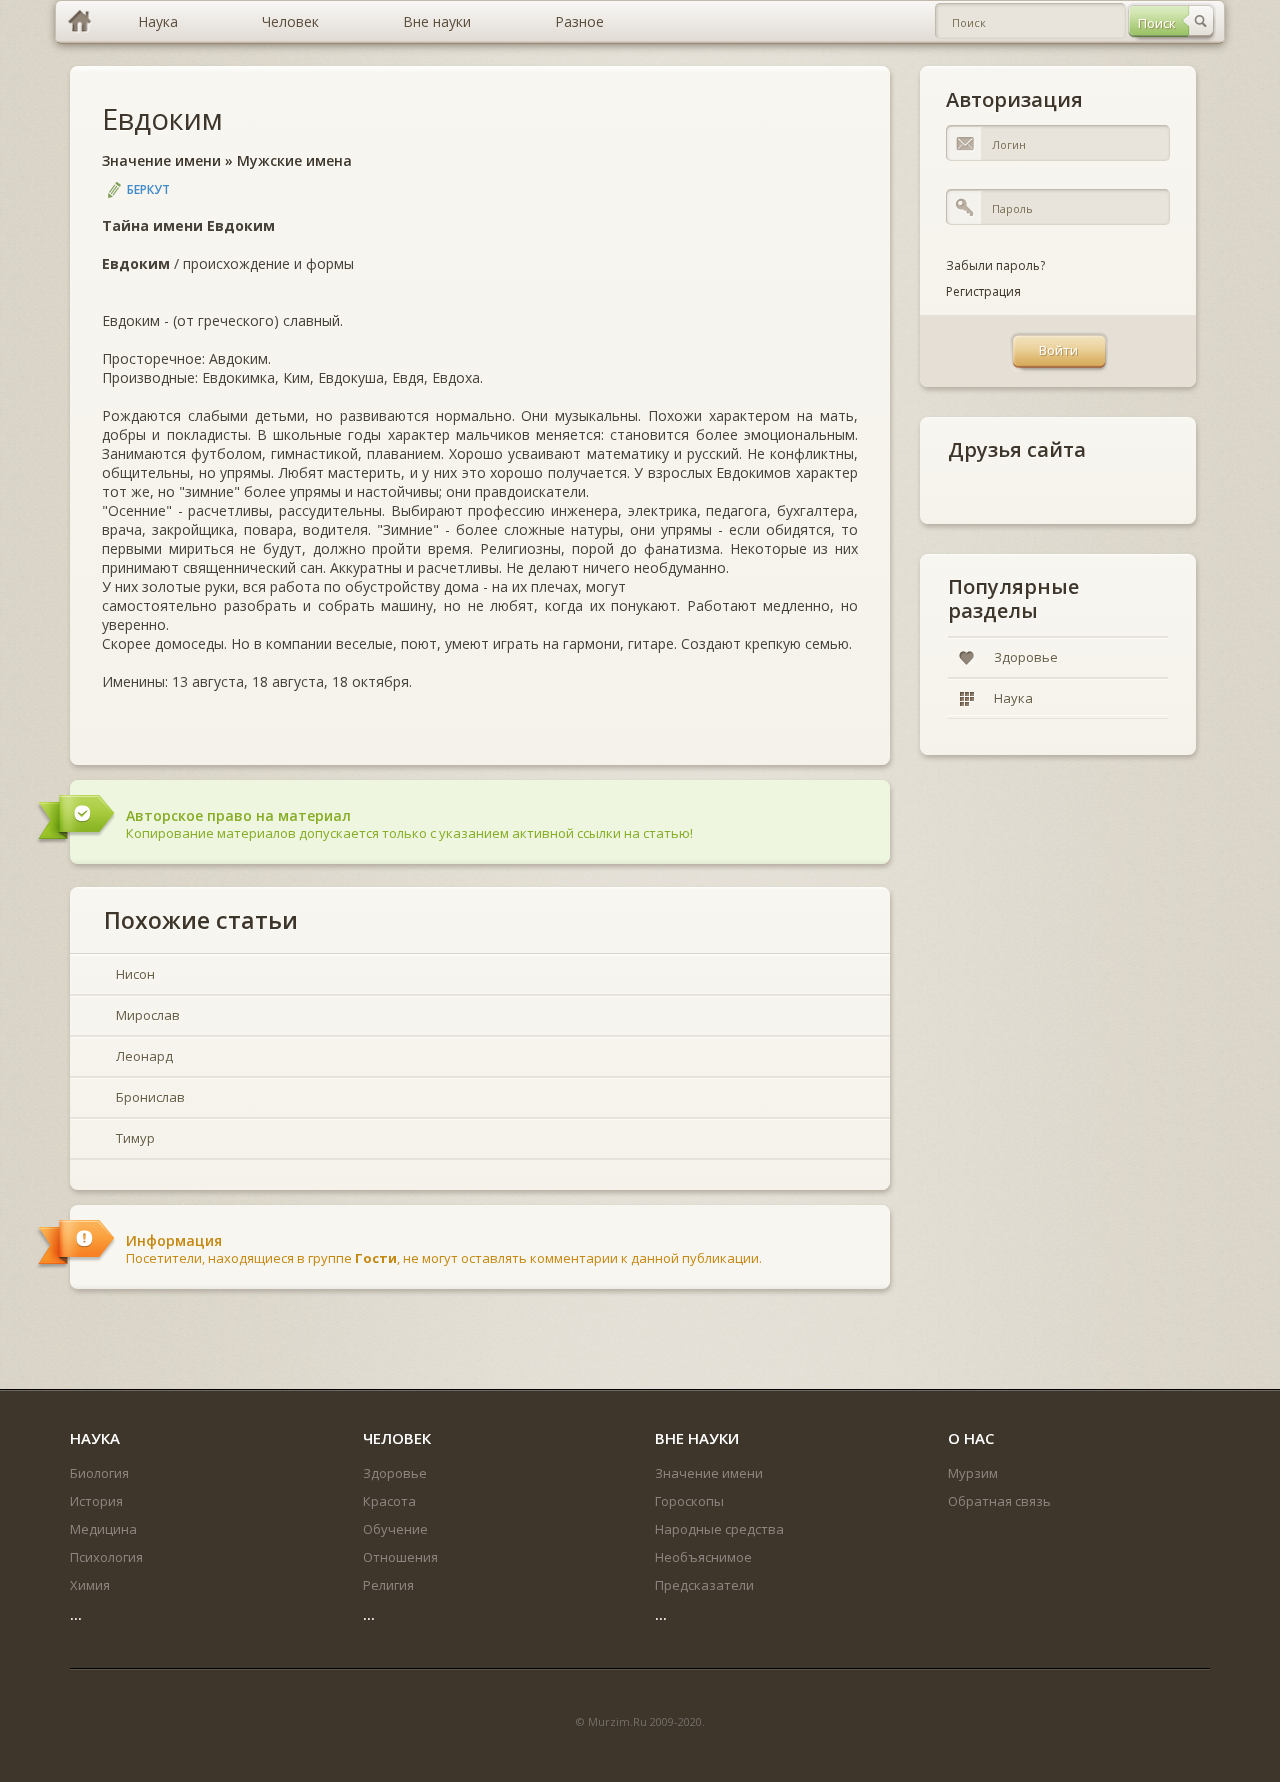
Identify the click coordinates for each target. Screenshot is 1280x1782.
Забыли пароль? (995, 265)
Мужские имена (294, 160)
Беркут (148, 189)
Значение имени (161, 160)
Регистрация (983, 291)
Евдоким (162, 118)
